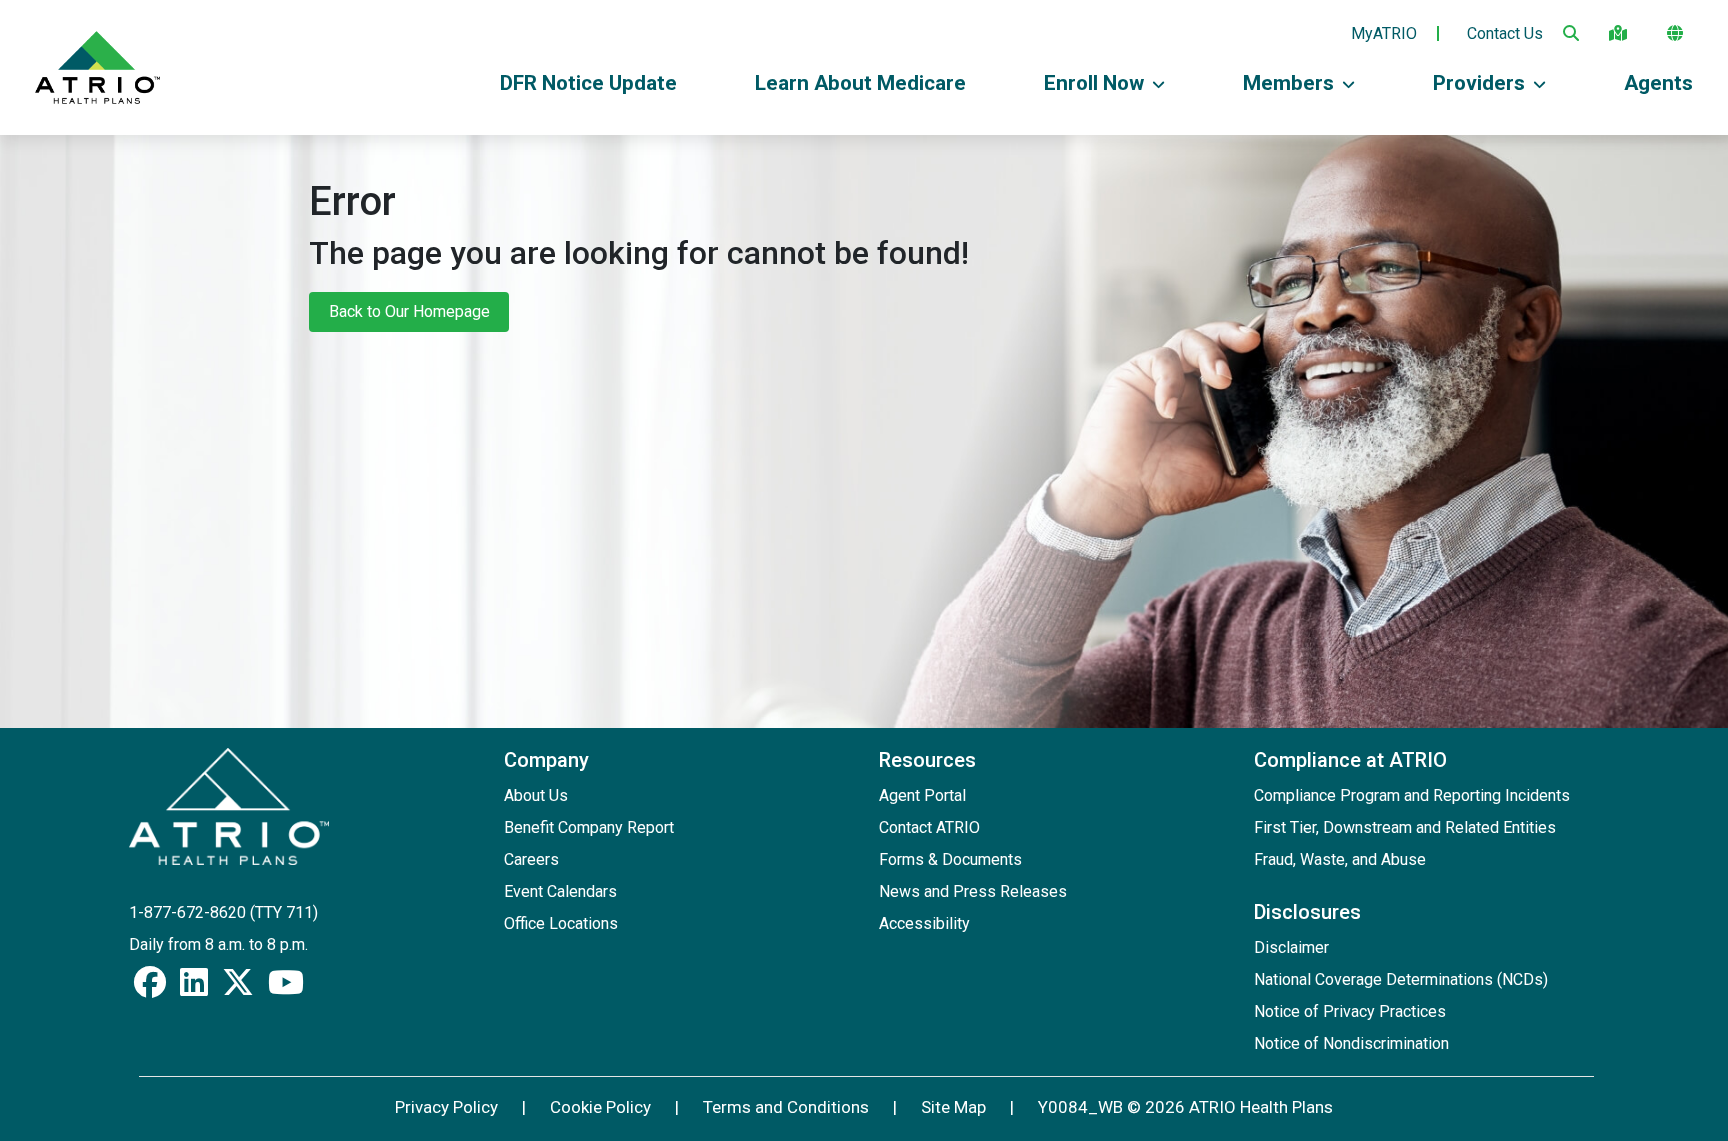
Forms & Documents (950, 859)
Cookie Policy (600, 1107)
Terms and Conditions (786, 1107)
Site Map (953, 1107)
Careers (531, 859)
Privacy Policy (446, 1107)
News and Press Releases (973, 891)
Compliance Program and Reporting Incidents (1412, 795)
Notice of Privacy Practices (1350, 1011)
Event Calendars (560, 891)
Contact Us (1505, 34)
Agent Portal (922, 795)
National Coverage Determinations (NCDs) (1401, 979)
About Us (536, 795)
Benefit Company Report (589, 827)
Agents (1658, 83)
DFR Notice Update (588, 83)
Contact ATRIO (929, 827)
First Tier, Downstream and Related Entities (1405, 827)
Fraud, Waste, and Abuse (1340, 859)
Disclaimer (1291, 947)
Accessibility (924, 923)
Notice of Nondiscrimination (1351, 1043)
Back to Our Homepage (409, 311)
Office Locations (561, 923)
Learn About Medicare (860, 83)
